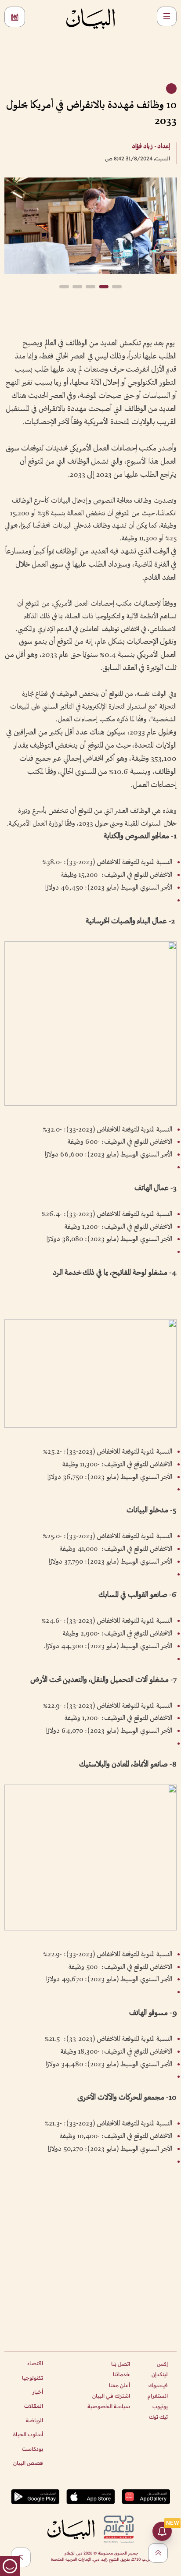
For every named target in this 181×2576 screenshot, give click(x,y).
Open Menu (167, 16)
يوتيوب (160, 2406)
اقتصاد (35, 2363)
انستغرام (158, 2396)
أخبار (38, 2392)
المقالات (34, 2406)
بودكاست (33, 2449)
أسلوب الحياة (28, 2434)
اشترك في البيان (111, 2396)
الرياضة (34, 2420)
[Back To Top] (158, 2553)
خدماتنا (121, 2374)
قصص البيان (28, 2463)
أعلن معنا (119, 2385)
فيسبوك (158, 2385)
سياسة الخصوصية (109, 2406)
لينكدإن (160, 2374)
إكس (162, 2364)
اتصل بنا (121, 2364)
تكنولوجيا (33, 2378)
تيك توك (158, 2417)
